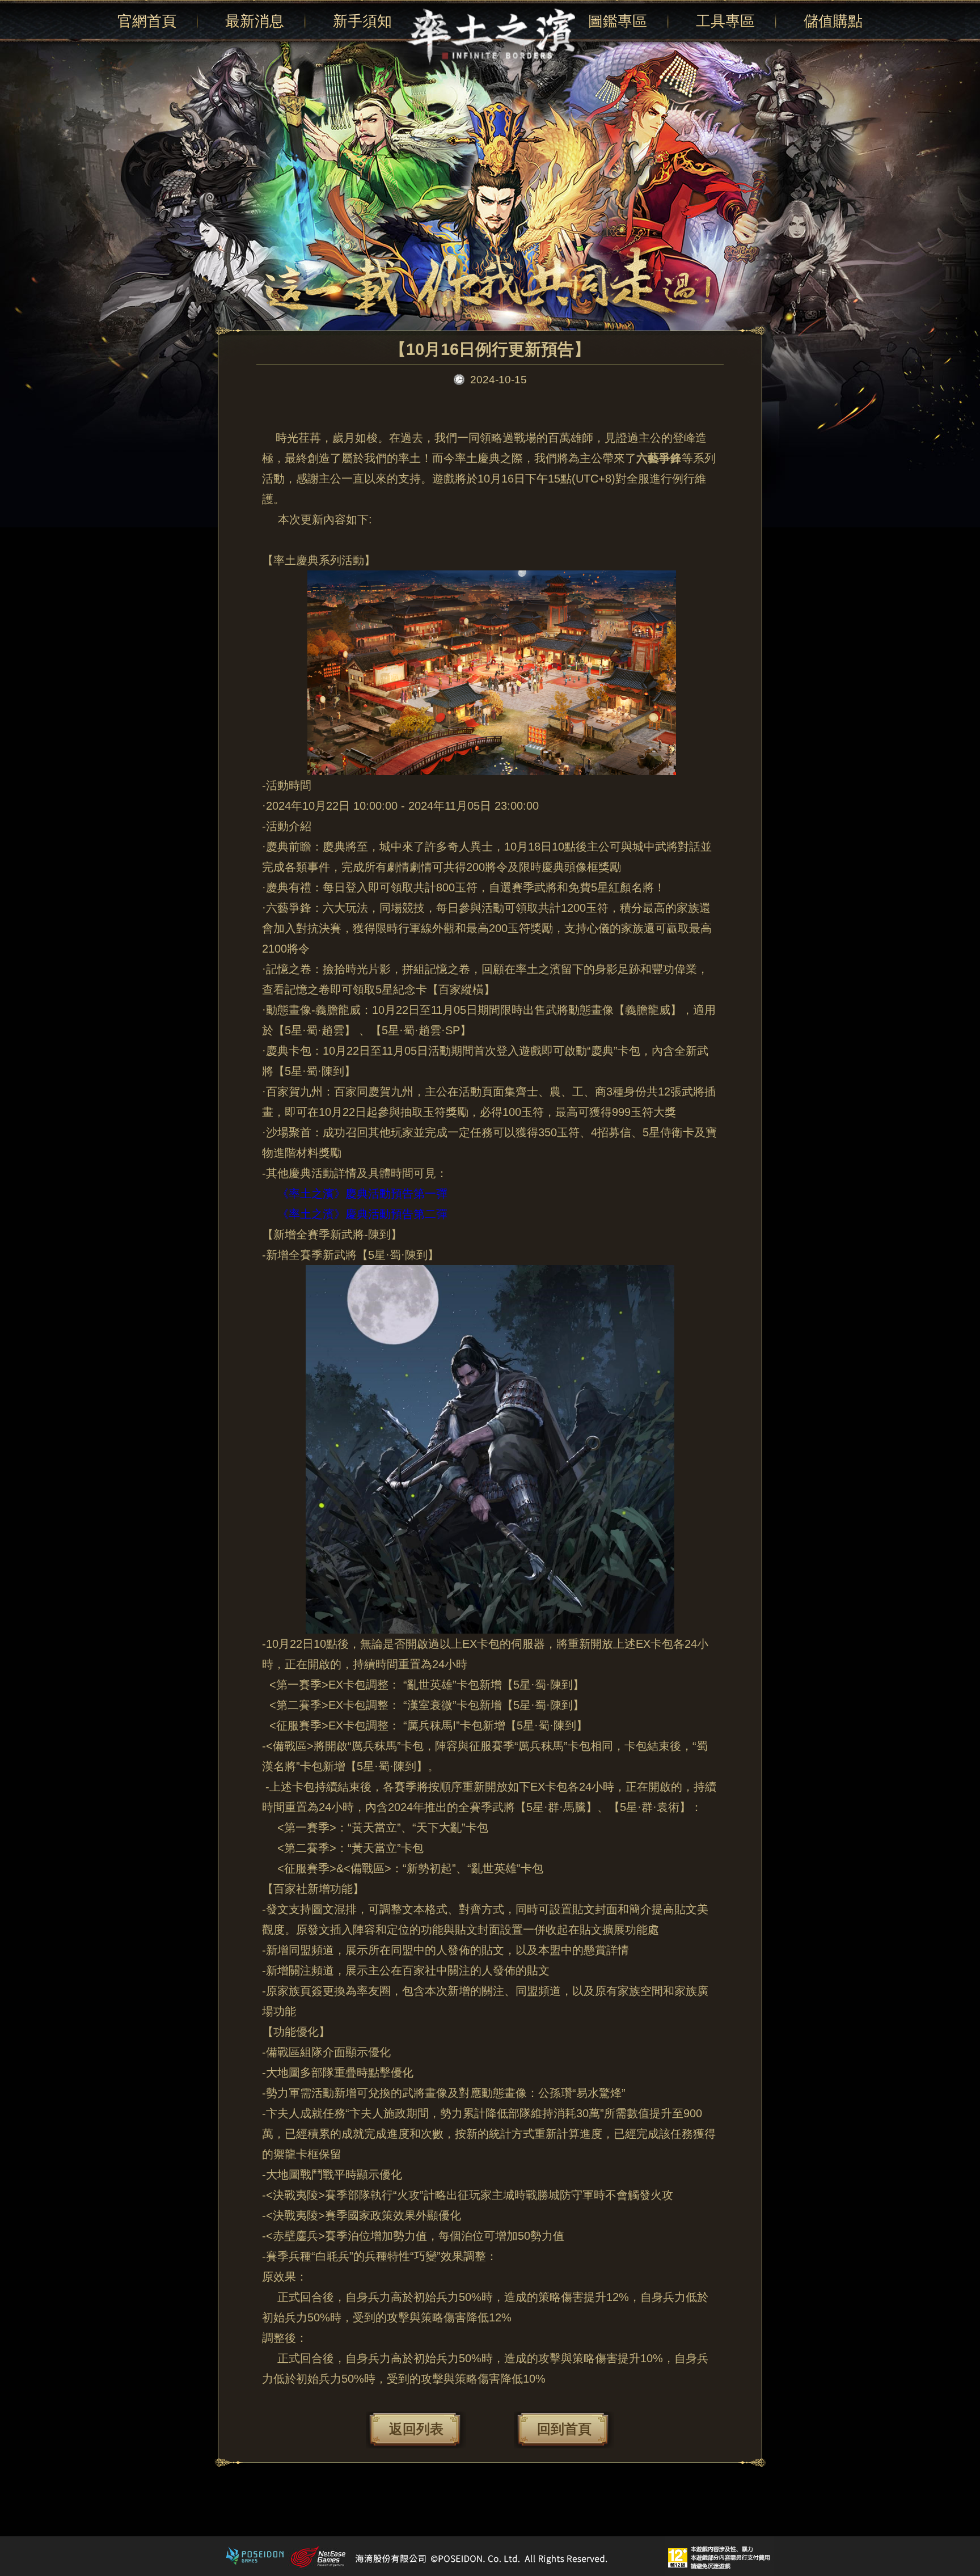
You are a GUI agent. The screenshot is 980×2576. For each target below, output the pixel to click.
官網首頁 (147, 21)
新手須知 (362, 21)
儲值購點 (833, 21)
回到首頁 (564, 2429)
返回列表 (416, 2429)
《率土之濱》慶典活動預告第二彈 (362, 1214)
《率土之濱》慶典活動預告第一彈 (362, 1194)
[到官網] (490, 36)
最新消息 (255, 21)
